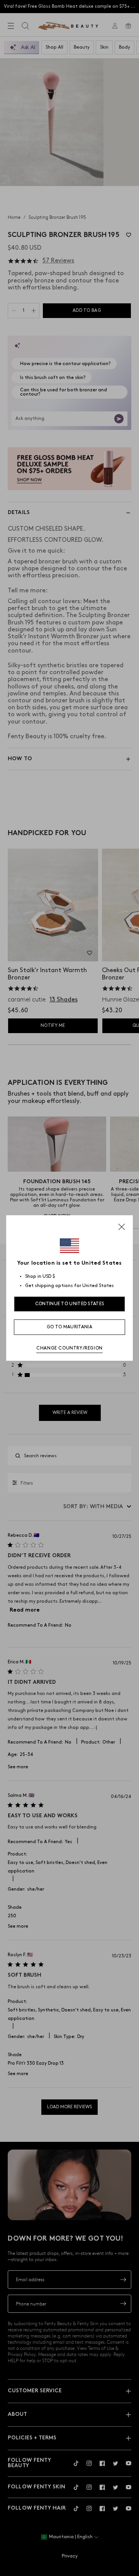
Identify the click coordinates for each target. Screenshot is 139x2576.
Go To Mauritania (69, 1327)
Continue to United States (70, 1304)
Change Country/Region (69, 1348)
